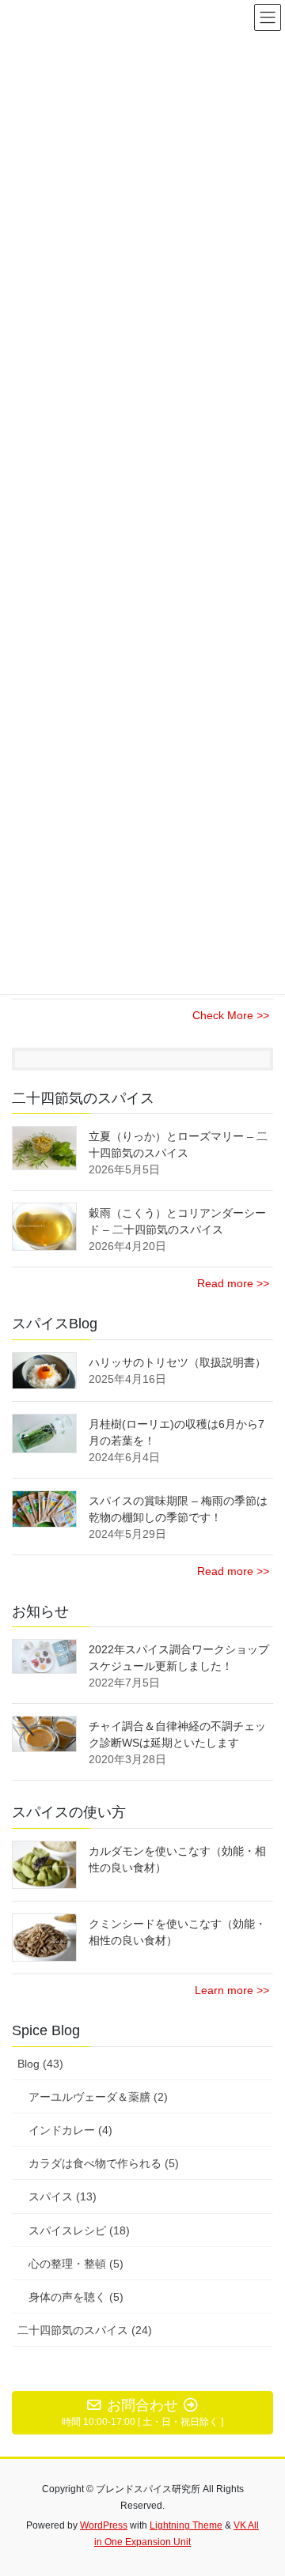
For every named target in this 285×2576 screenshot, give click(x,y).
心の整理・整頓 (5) (76, 2264)
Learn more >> (232, 1990)
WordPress (104, 2525)
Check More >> (231, 1015)
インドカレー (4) (70, 2130)
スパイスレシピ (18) (79, 2230)
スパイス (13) (63, 2196)
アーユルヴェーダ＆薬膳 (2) (98, 2097)
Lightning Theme (186, 2525)
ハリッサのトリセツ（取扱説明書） (177, 1362)
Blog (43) (40, 2064)
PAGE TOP (262, 2484)
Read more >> (233, 1283)
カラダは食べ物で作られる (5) (104, 2163)
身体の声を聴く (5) (76, 2297)
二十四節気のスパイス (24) (85, 2330)
